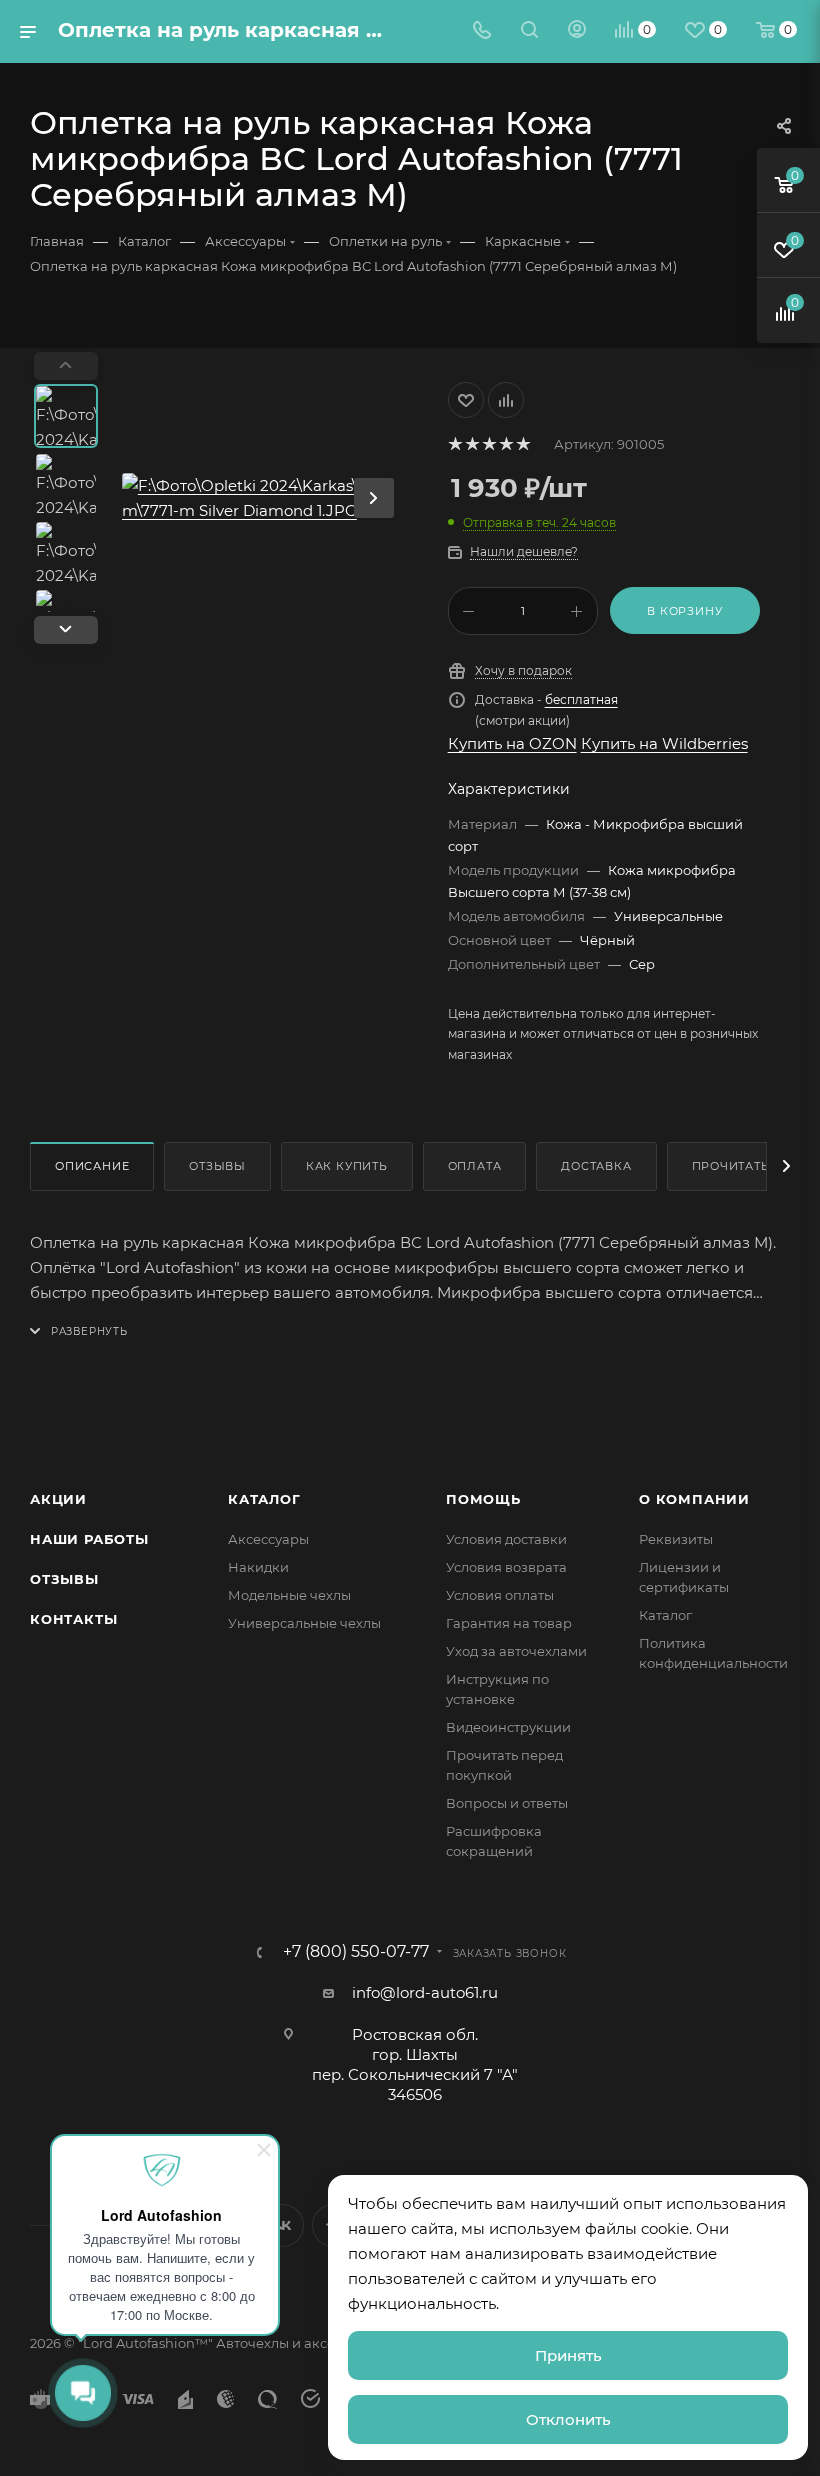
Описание (92, 1166)
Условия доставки (506, 1539)
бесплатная (581, 699)
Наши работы (89, 1539)
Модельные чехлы (289, 1595)
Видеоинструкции (508, 1727)
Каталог (264, 1499)
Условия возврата (506, 1567)
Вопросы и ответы (507, 1803)
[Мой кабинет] (577, 31)
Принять (568, 2355)
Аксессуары (268, 1539)
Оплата (475, 1166)
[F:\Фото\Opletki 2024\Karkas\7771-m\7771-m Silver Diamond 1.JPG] (268, 498)
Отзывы (217, 1166)
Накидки (258, 1567)
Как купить (347, 1166)
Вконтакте (282, 2225)
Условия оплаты (500, 1595)
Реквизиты (676, 1539)
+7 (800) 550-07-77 (356, 1952)
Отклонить (568, 2419)
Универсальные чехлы (304, 1623)
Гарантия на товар (509, 1623)
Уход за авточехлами (516, 1651)
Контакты (73, 1619)
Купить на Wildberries (664, 743)
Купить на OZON (512, 743)
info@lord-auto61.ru (425, 1992)
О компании (694, 1499)
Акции (58, 1499)
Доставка (596, 1166)
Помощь (483, 1499)
